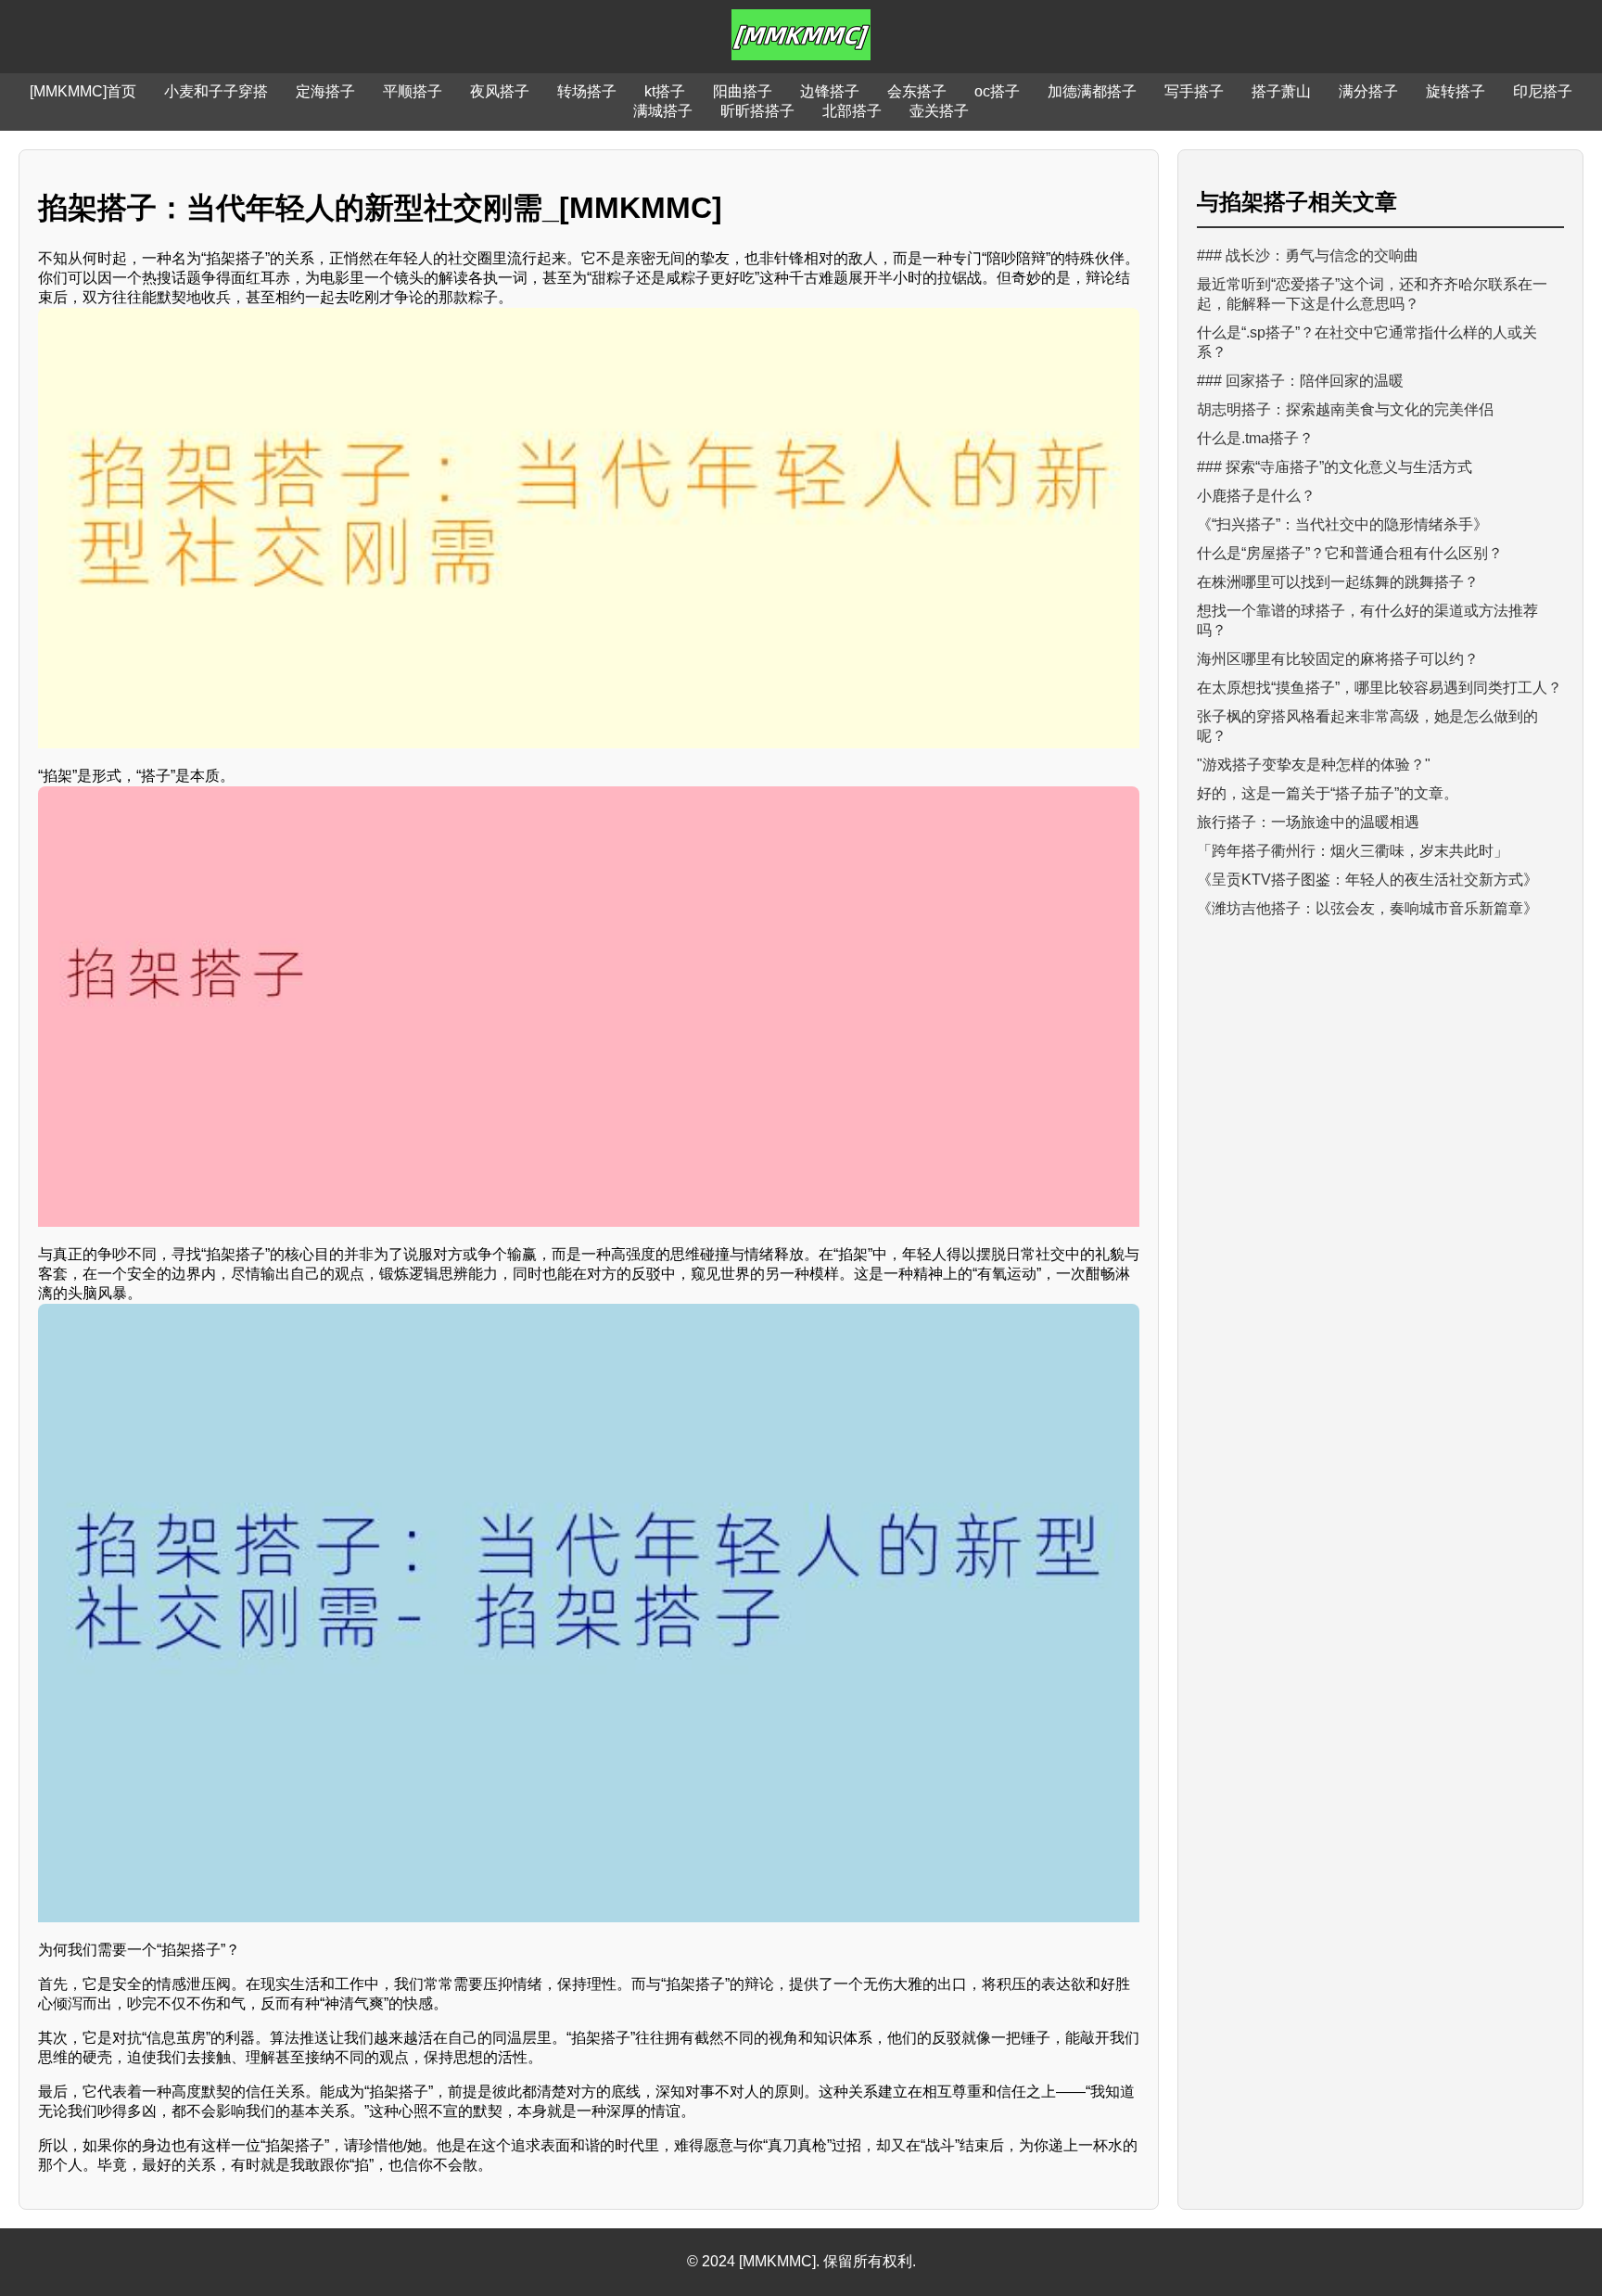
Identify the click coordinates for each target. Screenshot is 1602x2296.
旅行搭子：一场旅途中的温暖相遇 (1308, 822)
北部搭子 (852, 111)
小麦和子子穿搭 (216, 91)
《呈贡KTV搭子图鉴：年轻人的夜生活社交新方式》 (1367, 880)
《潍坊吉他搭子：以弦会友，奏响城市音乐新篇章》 (1367, 908)
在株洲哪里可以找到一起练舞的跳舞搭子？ (1338, 582)
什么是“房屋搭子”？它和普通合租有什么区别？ (1350, 553)
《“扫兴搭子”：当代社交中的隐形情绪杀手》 (1342, 524)
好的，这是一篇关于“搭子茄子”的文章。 (1328, 793)
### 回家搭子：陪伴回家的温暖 (1300, 381)
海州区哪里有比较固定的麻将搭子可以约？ (1338, 659)
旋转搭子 (1456, 91)
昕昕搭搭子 (757, 111)
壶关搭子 (939, 111)
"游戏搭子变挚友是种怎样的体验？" (1314, 765)
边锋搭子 (830, 91)
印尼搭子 (1543, 91)
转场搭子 (587, 91)
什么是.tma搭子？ (1255, 438)
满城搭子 (663, 111)
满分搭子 (1368, 91)
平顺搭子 (413, 91)
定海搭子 (325, 91)
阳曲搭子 (743, 91)
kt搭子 (665, 91)
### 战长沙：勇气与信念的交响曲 (1308, 255)
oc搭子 (997, 91)
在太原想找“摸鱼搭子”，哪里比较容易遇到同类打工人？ (1379, 688)
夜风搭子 (500, 91)
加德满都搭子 (1092, 91)
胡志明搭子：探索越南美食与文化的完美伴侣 (1345, 409)
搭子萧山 (1281, 91)
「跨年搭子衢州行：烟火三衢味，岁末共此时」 (1353, 851)
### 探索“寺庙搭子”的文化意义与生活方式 (1335, 467)
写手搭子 (1194, 91)
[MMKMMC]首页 (83, 91)
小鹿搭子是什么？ (1256, 496)
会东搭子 (917, 91)
